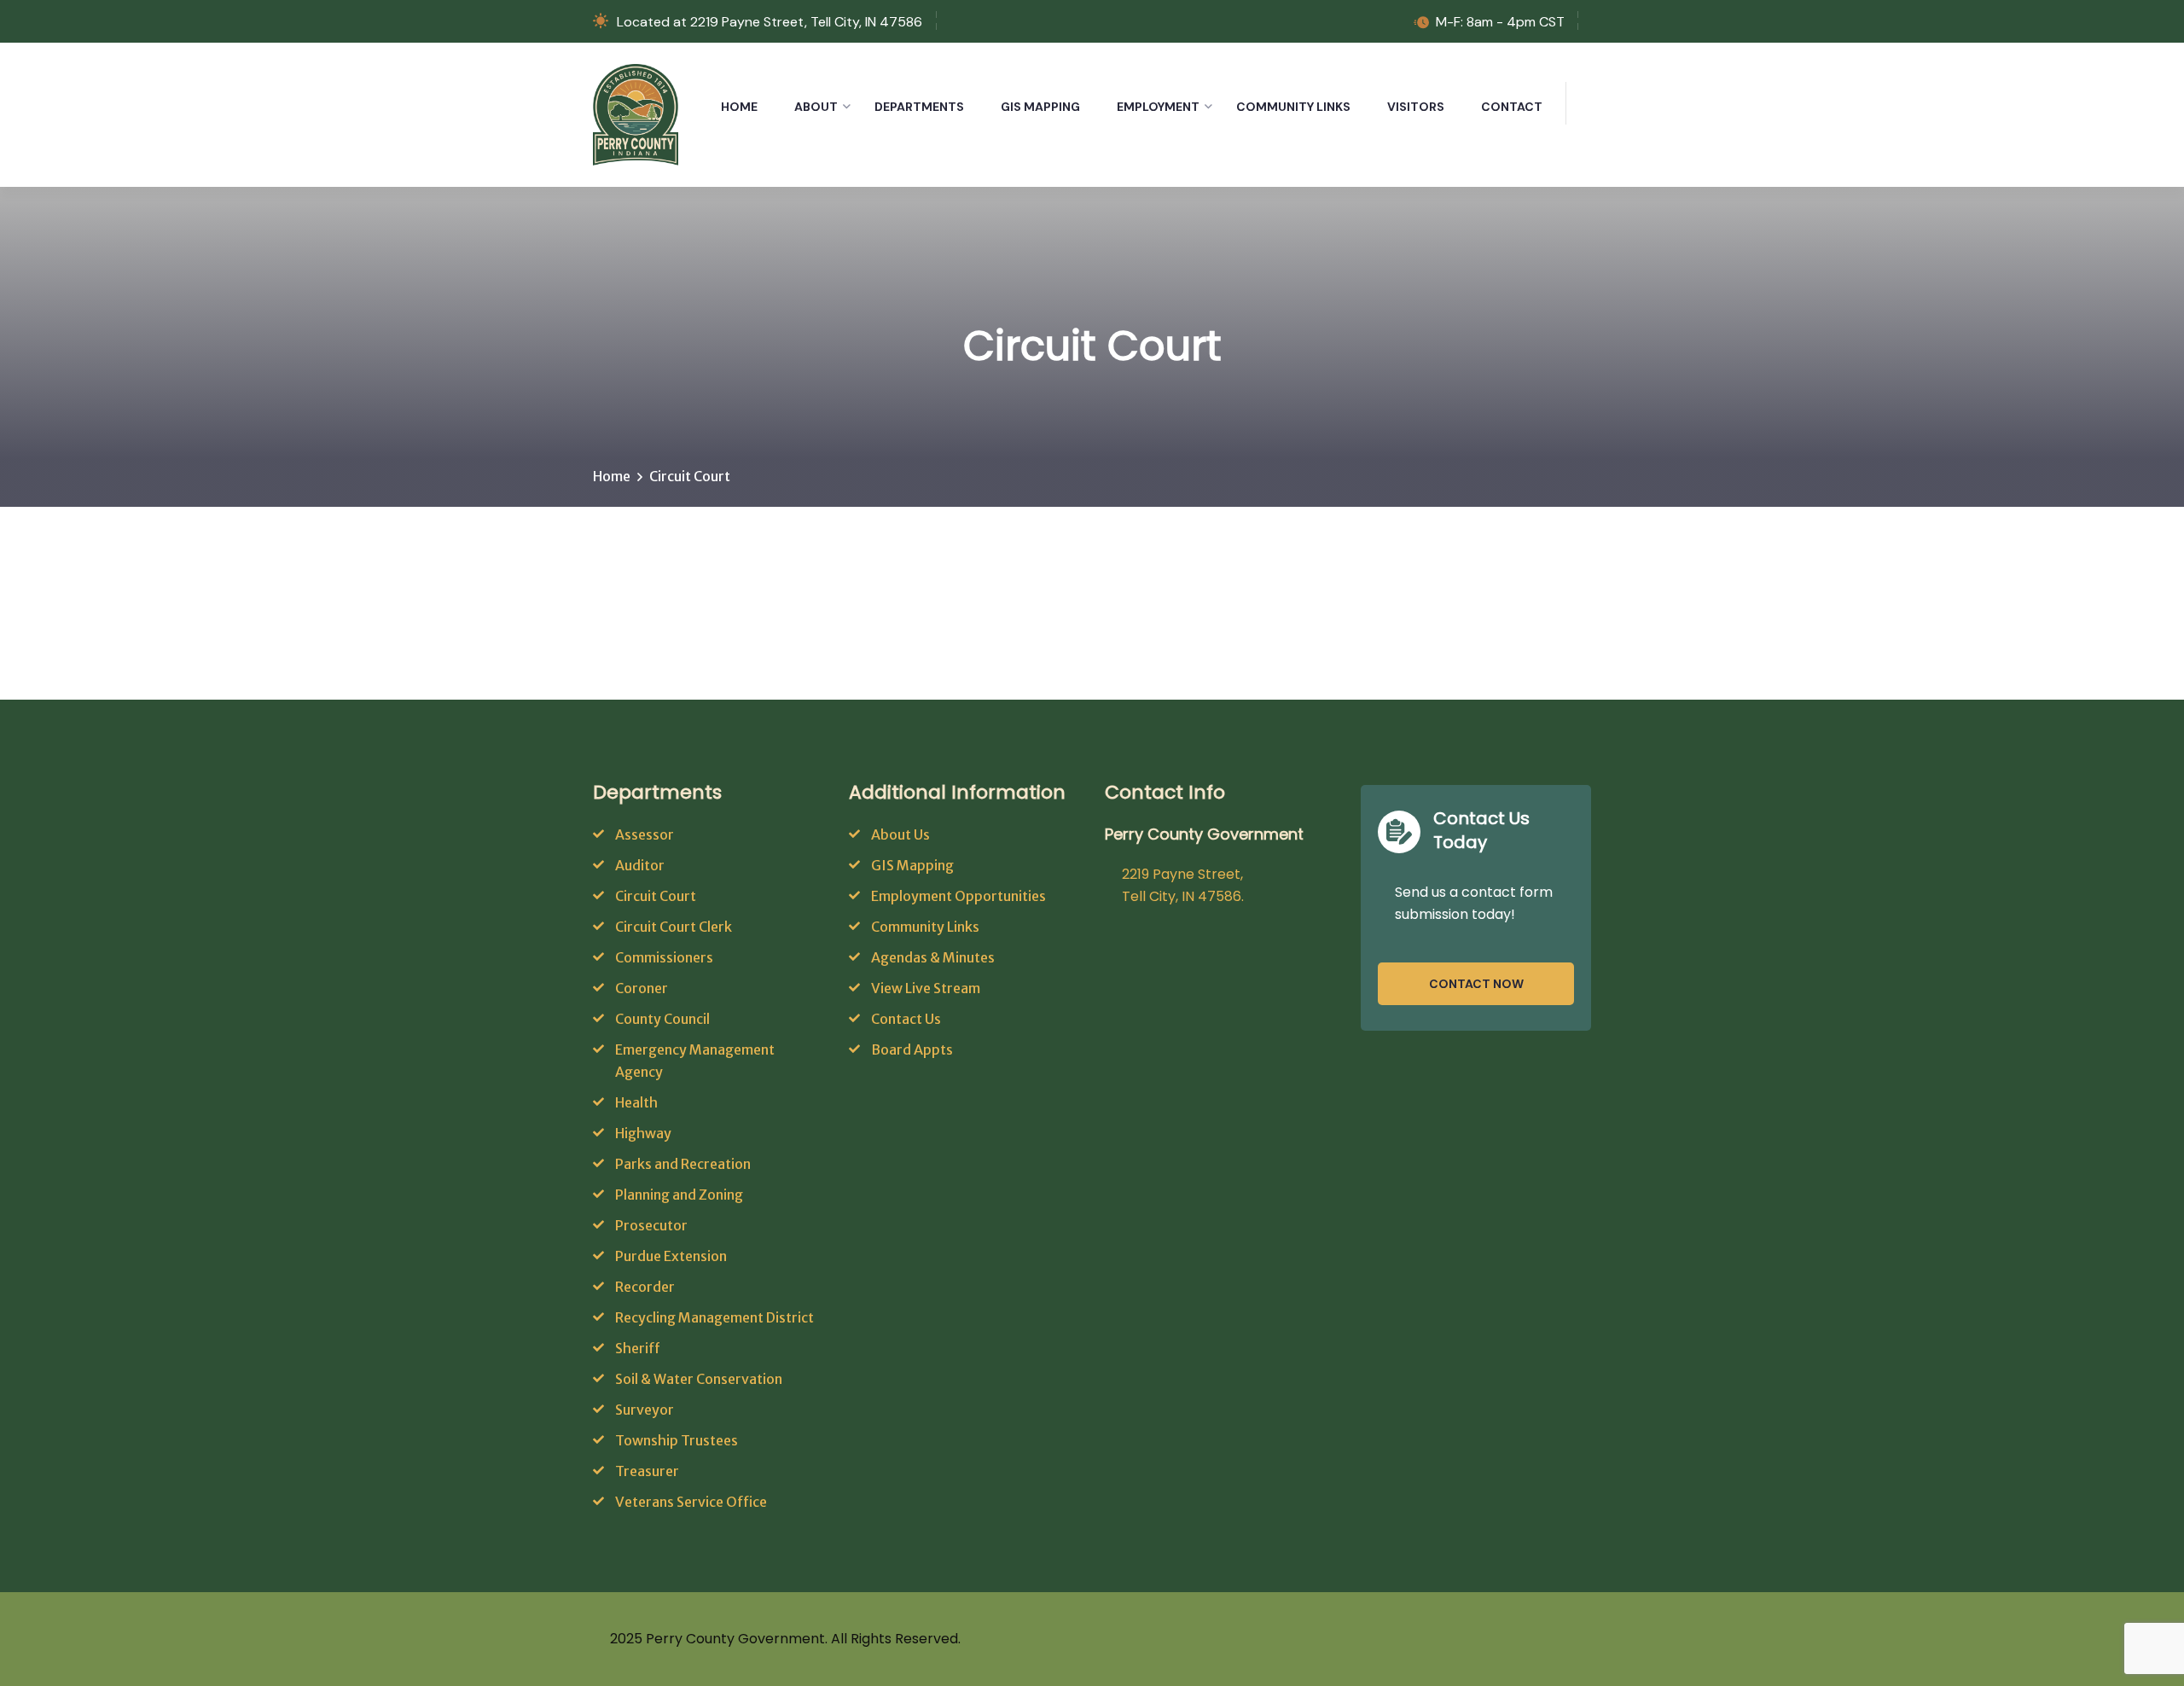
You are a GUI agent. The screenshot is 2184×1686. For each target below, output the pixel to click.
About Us (900, 834)
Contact (1512, 107)
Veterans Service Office (691, 1502)
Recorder (645, 1287)
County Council (662, 1019)
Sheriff (638, 1348)
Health (636, 1102)
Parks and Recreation (683, 1164)
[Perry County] (636, 113)
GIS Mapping (1040, 107)
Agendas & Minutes (933, 957)
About (816, 107)
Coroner (642, 988)
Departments (919, 107)
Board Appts (912, 1049)
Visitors (1416, 107)
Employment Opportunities (958, 896)
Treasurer (647, 1471)
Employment (1158, 107)
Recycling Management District (714, 1317)
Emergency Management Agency (695, 1061)
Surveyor (645, 1410)
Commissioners (664, 957)
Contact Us (906, 1019)
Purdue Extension (671, 1256)
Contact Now (1476, 984)
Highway (643, 1133)
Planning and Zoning (679, 1195)
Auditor (640, 865)
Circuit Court (656, 896)
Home (739, 107)
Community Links (1293, 107)
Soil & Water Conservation (699, 1379)
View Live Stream (926, 988)
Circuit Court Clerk (674, 927)
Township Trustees (677, 1440)
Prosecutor (651, 1225)
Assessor (645, 834)
